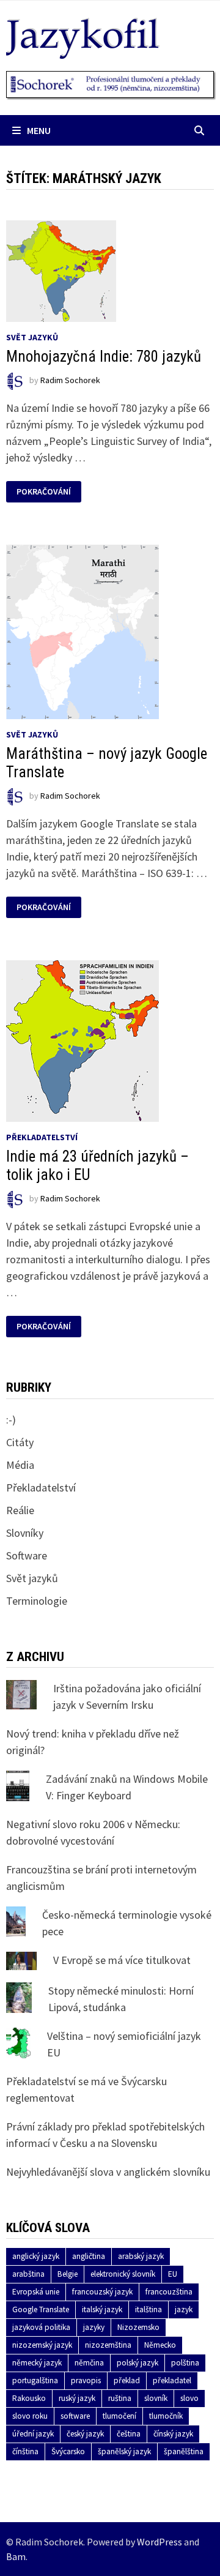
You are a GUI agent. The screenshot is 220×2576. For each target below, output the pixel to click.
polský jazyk (137, 2363)
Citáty (20, 1442)
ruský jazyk (77, 2398)
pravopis (86, 2380)
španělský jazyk (124, 2451)
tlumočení (119, 2416)
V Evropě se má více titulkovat (122, 1960)
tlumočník (166, 2416)
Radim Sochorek (70, 381)
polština (185, 2363)
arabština (28, 2274)
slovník (156, 2398)
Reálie (20, 1510)
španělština (184, 2451)
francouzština (169, 2292)
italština (148, 2309)
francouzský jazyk (102, 2292)
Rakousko (29, 2398)
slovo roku (30, 2416)
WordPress (159, 2542)
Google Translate (41, 2309)
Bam (16, 2556)
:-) (11, 1420)
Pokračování (47, 492)
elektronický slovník (123, 2274)
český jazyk (85, 2434)
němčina (89, 2363)
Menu (39, 130)
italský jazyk (102, 2309)
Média (20, 1465)
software (75, 2416)
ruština (120, 2398)
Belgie (68, 2274)
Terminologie (37, 1601)
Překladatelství (42, 1137)
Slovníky (25, 1533)
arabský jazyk (141, 2256)
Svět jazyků (32, 337)
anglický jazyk (36, 2256)
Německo (160, 2345)
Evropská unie (36, 2292)
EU (173, 2274)
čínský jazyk (173, 2434)
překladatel (172, 2380)
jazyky (94, 2327)
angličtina (89, 2256)
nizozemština (108, 2345)
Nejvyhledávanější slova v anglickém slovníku (108, 2172)
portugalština (35, 2380)
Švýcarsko (68, 2451)
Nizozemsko (138, 2327)
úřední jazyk (33, 2434)
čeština (129, 2434)
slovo (189, 2398)
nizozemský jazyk (42, 2345)
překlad (127, 2380)
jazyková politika (41, 2327)
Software (27, 1555)
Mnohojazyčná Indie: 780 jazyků (104, 357)
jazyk (184, 2309)
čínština (25, 2451)
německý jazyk (37, 2363)
